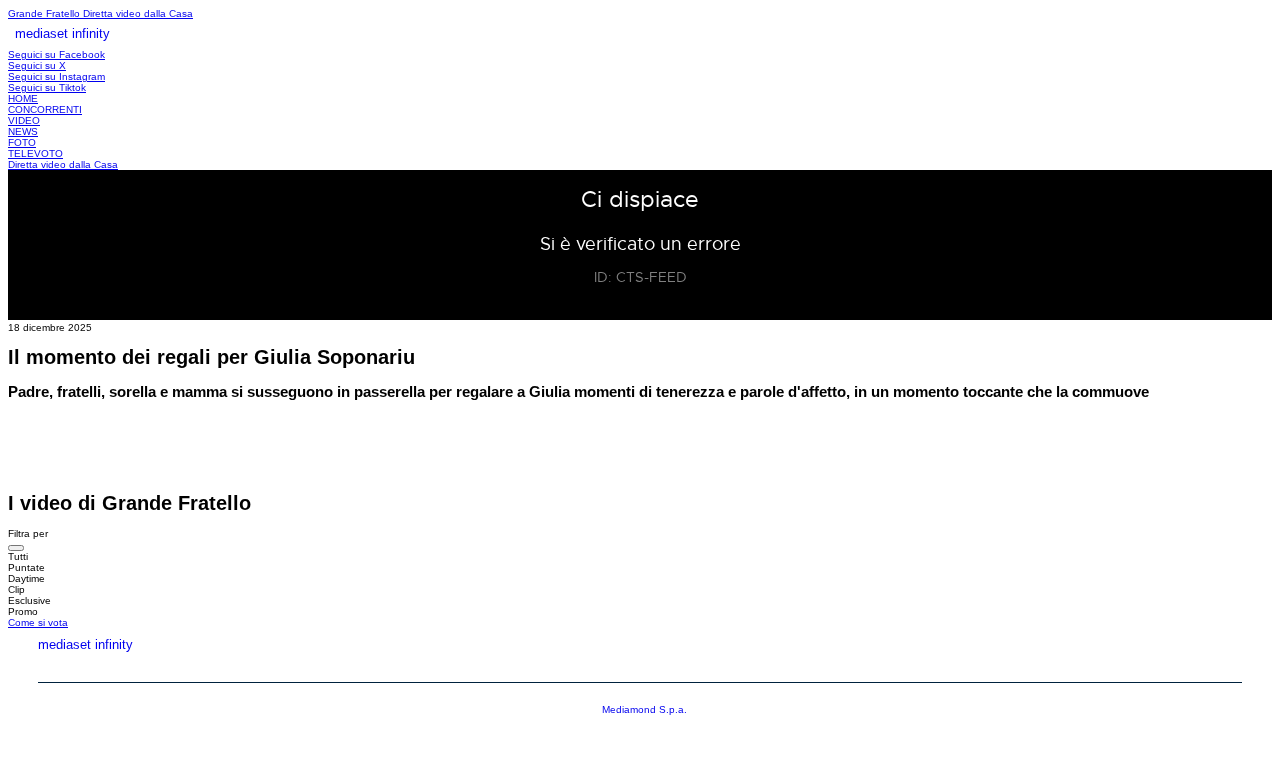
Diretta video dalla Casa (138, 13)
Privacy (1122, 667)
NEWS (23, 131)
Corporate (1010, 667)
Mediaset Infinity (868, 667)
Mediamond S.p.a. (644, 709)
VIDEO (24, 120)
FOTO (22, 142)
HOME (23, 98)
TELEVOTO (35, 153)
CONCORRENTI (45, 109)
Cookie (1219, 667)
